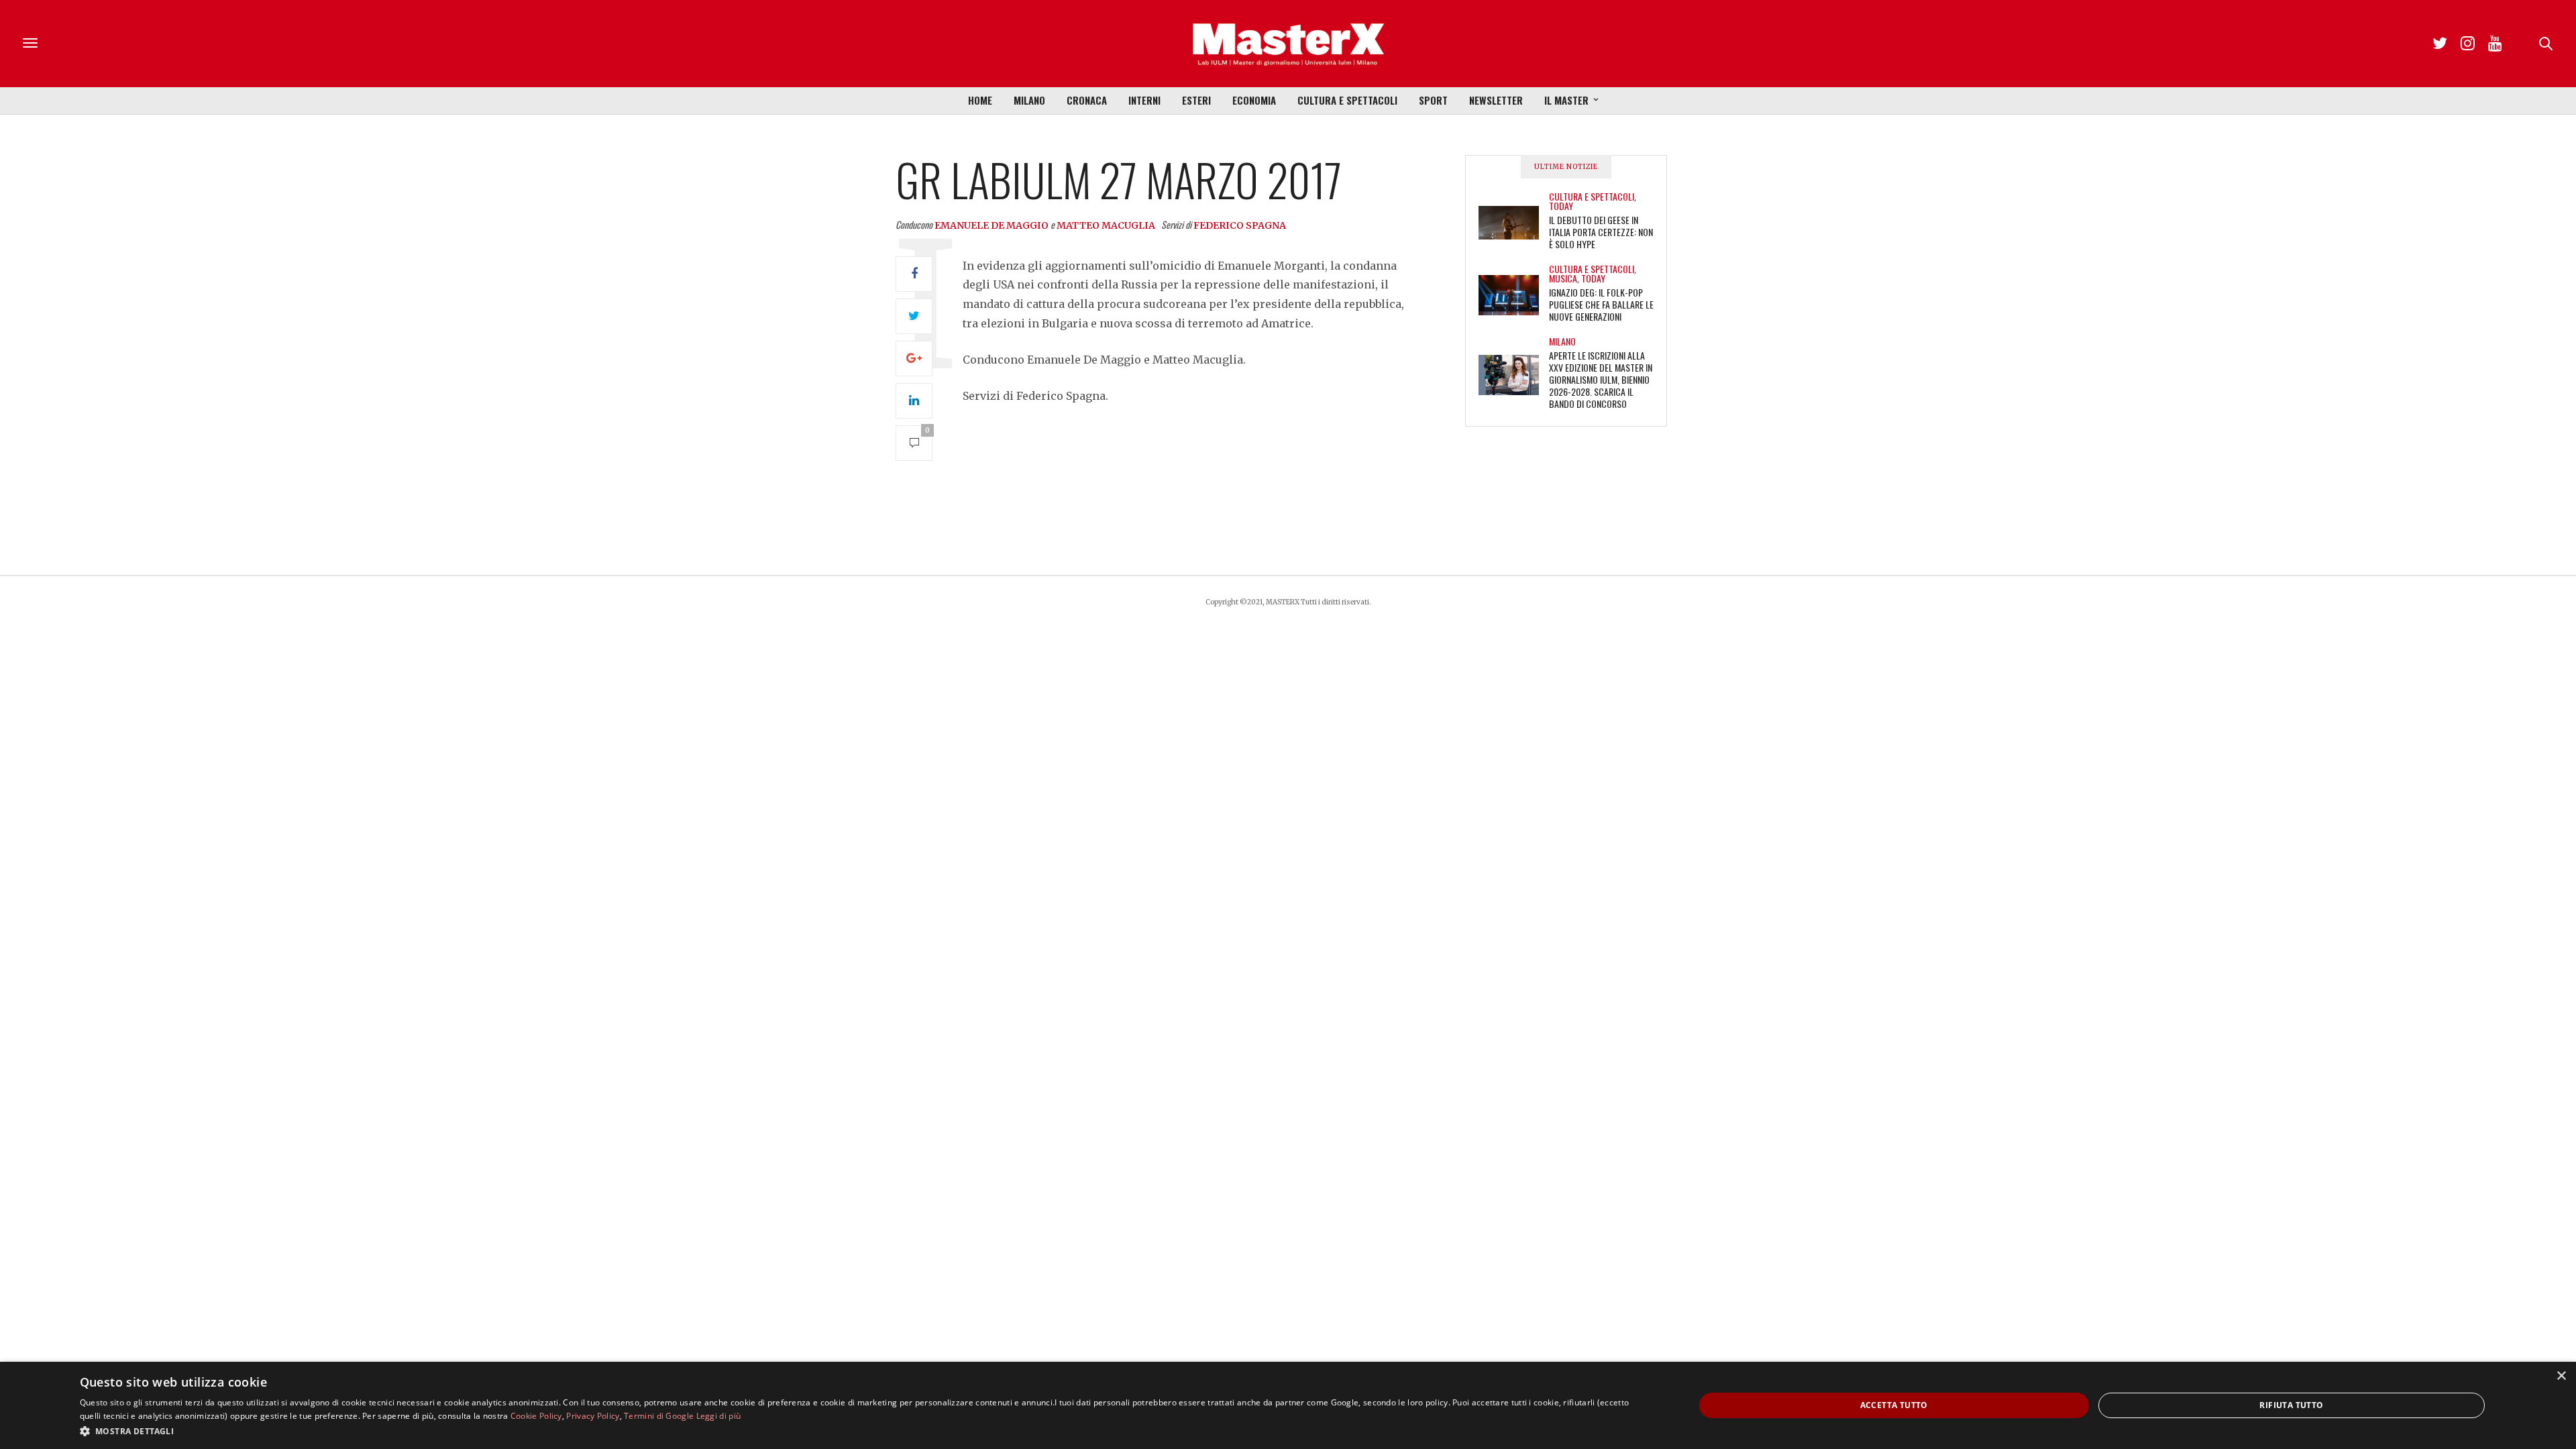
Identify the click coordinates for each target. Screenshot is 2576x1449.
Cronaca (1087, 100)
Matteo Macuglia (1106, 225)
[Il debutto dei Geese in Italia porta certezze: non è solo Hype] (1514, 223)
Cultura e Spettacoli (1347, 100)
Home (980, 100)
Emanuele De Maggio (991, 225)
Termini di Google (659, 1416)
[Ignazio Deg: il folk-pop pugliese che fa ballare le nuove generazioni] (1514, 295)
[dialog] (1288, 1405)
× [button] (2561, 1376)
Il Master (1566, 100)
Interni (1144, 100)
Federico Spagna (1240, 225)
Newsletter (1496, 100)
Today (1561, 206)
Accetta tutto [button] (1894, 1405)
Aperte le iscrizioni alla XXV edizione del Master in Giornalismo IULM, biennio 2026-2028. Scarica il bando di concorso (1601, 379)
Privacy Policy (593, 1416)
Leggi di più (719, 1416)
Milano (1029, 100)
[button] (863, 1431)
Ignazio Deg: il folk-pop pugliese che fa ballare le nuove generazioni (1601, 304)
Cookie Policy (536, 1416)
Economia (1254, 100)
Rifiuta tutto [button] (2291, 1405)
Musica (1563, 278)
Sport (1433, 100)
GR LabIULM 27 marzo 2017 (1119, 179)
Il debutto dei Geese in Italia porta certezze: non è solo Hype (1601, 232)
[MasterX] (1288, 44)
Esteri (1196, 100)
